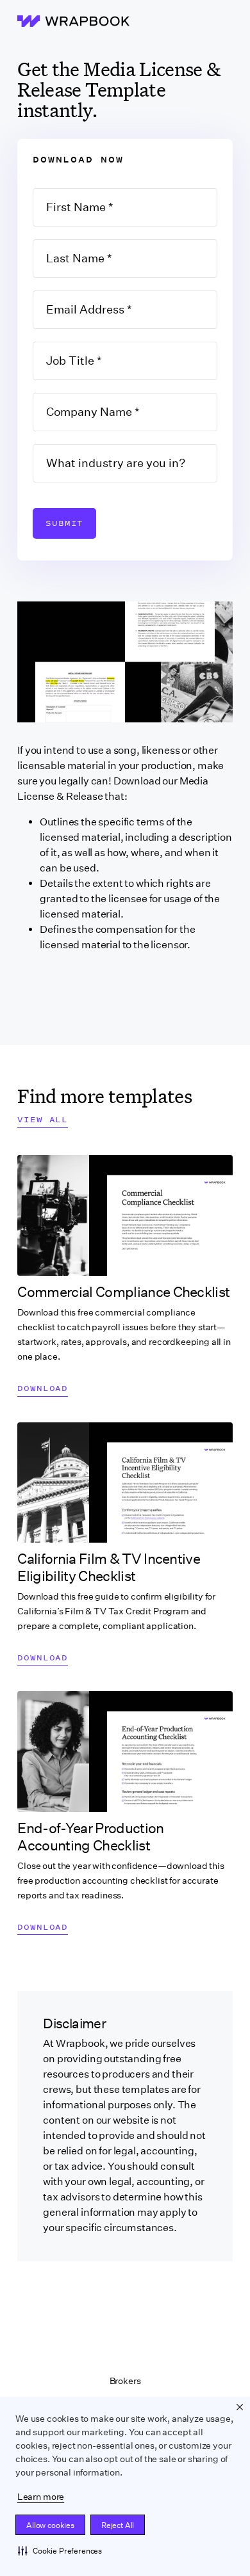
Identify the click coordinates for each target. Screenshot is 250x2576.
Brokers (125, 2381)
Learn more (41, 2497)
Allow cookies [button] (50, 2525)
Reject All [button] (118, 2525)
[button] (60, 2550)
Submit (64, 523)
